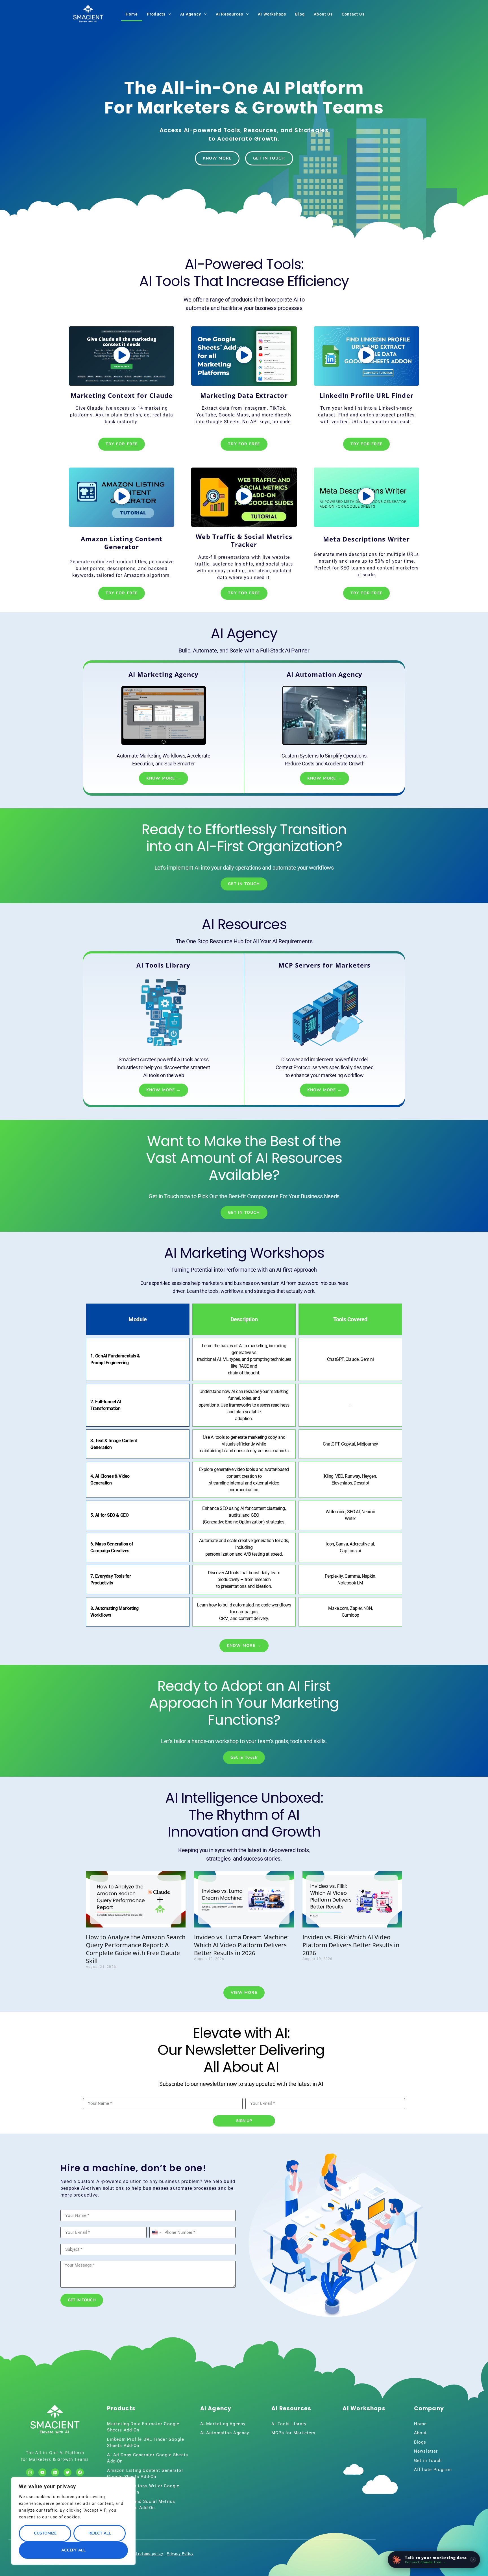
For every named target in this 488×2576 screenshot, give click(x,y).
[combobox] (156, 2232)
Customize (45, 2533)
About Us (323, 14)
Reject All (100, 2533)
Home (132, 14)
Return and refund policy (140, 2554)
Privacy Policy (180, 2554)
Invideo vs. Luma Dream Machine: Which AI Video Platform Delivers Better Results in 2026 (241, 1945)
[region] (73, 2521)
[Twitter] (67, 2472)
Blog (300, 14)
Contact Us (353, 14)
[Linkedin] (55, 2472)
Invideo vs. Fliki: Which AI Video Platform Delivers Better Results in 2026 (351, 1945)
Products (156, 14)
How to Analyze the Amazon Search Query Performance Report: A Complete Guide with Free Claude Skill (136, 1949)
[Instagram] (30, 2472)
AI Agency (191, 14)
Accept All (73, 2550)
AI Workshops (272, 14)
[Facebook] (80, 2472)
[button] (122, 356)
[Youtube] (42, 2472)
